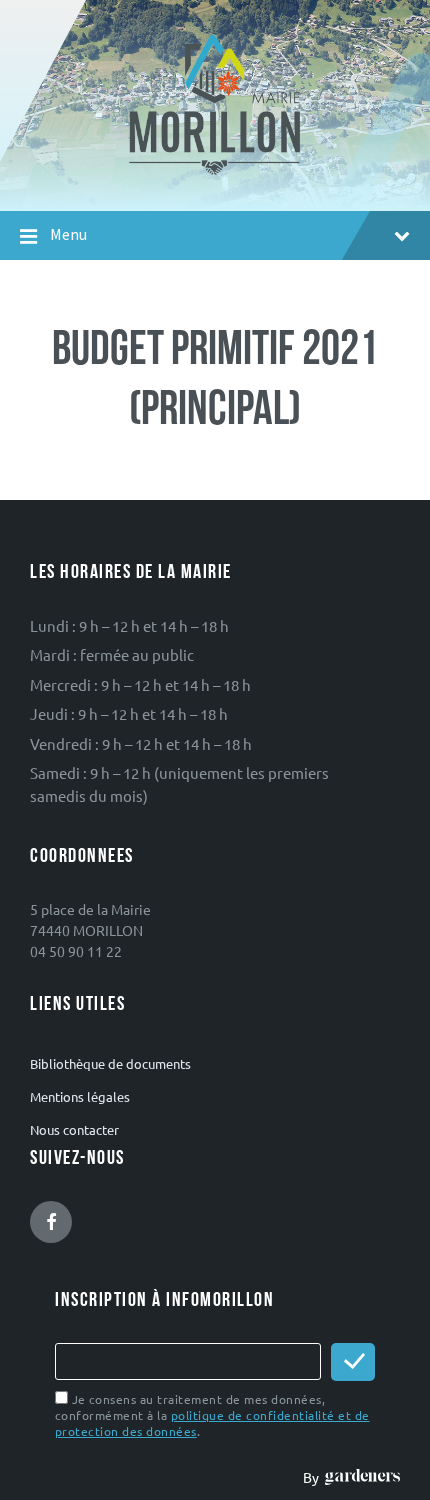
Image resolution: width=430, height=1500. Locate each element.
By (314, 1477)
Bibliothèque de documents (110, 1063)
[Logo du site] (215, 173)
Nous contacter (74, 1129)
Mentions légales (80, 1096)
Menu (68, 234)
